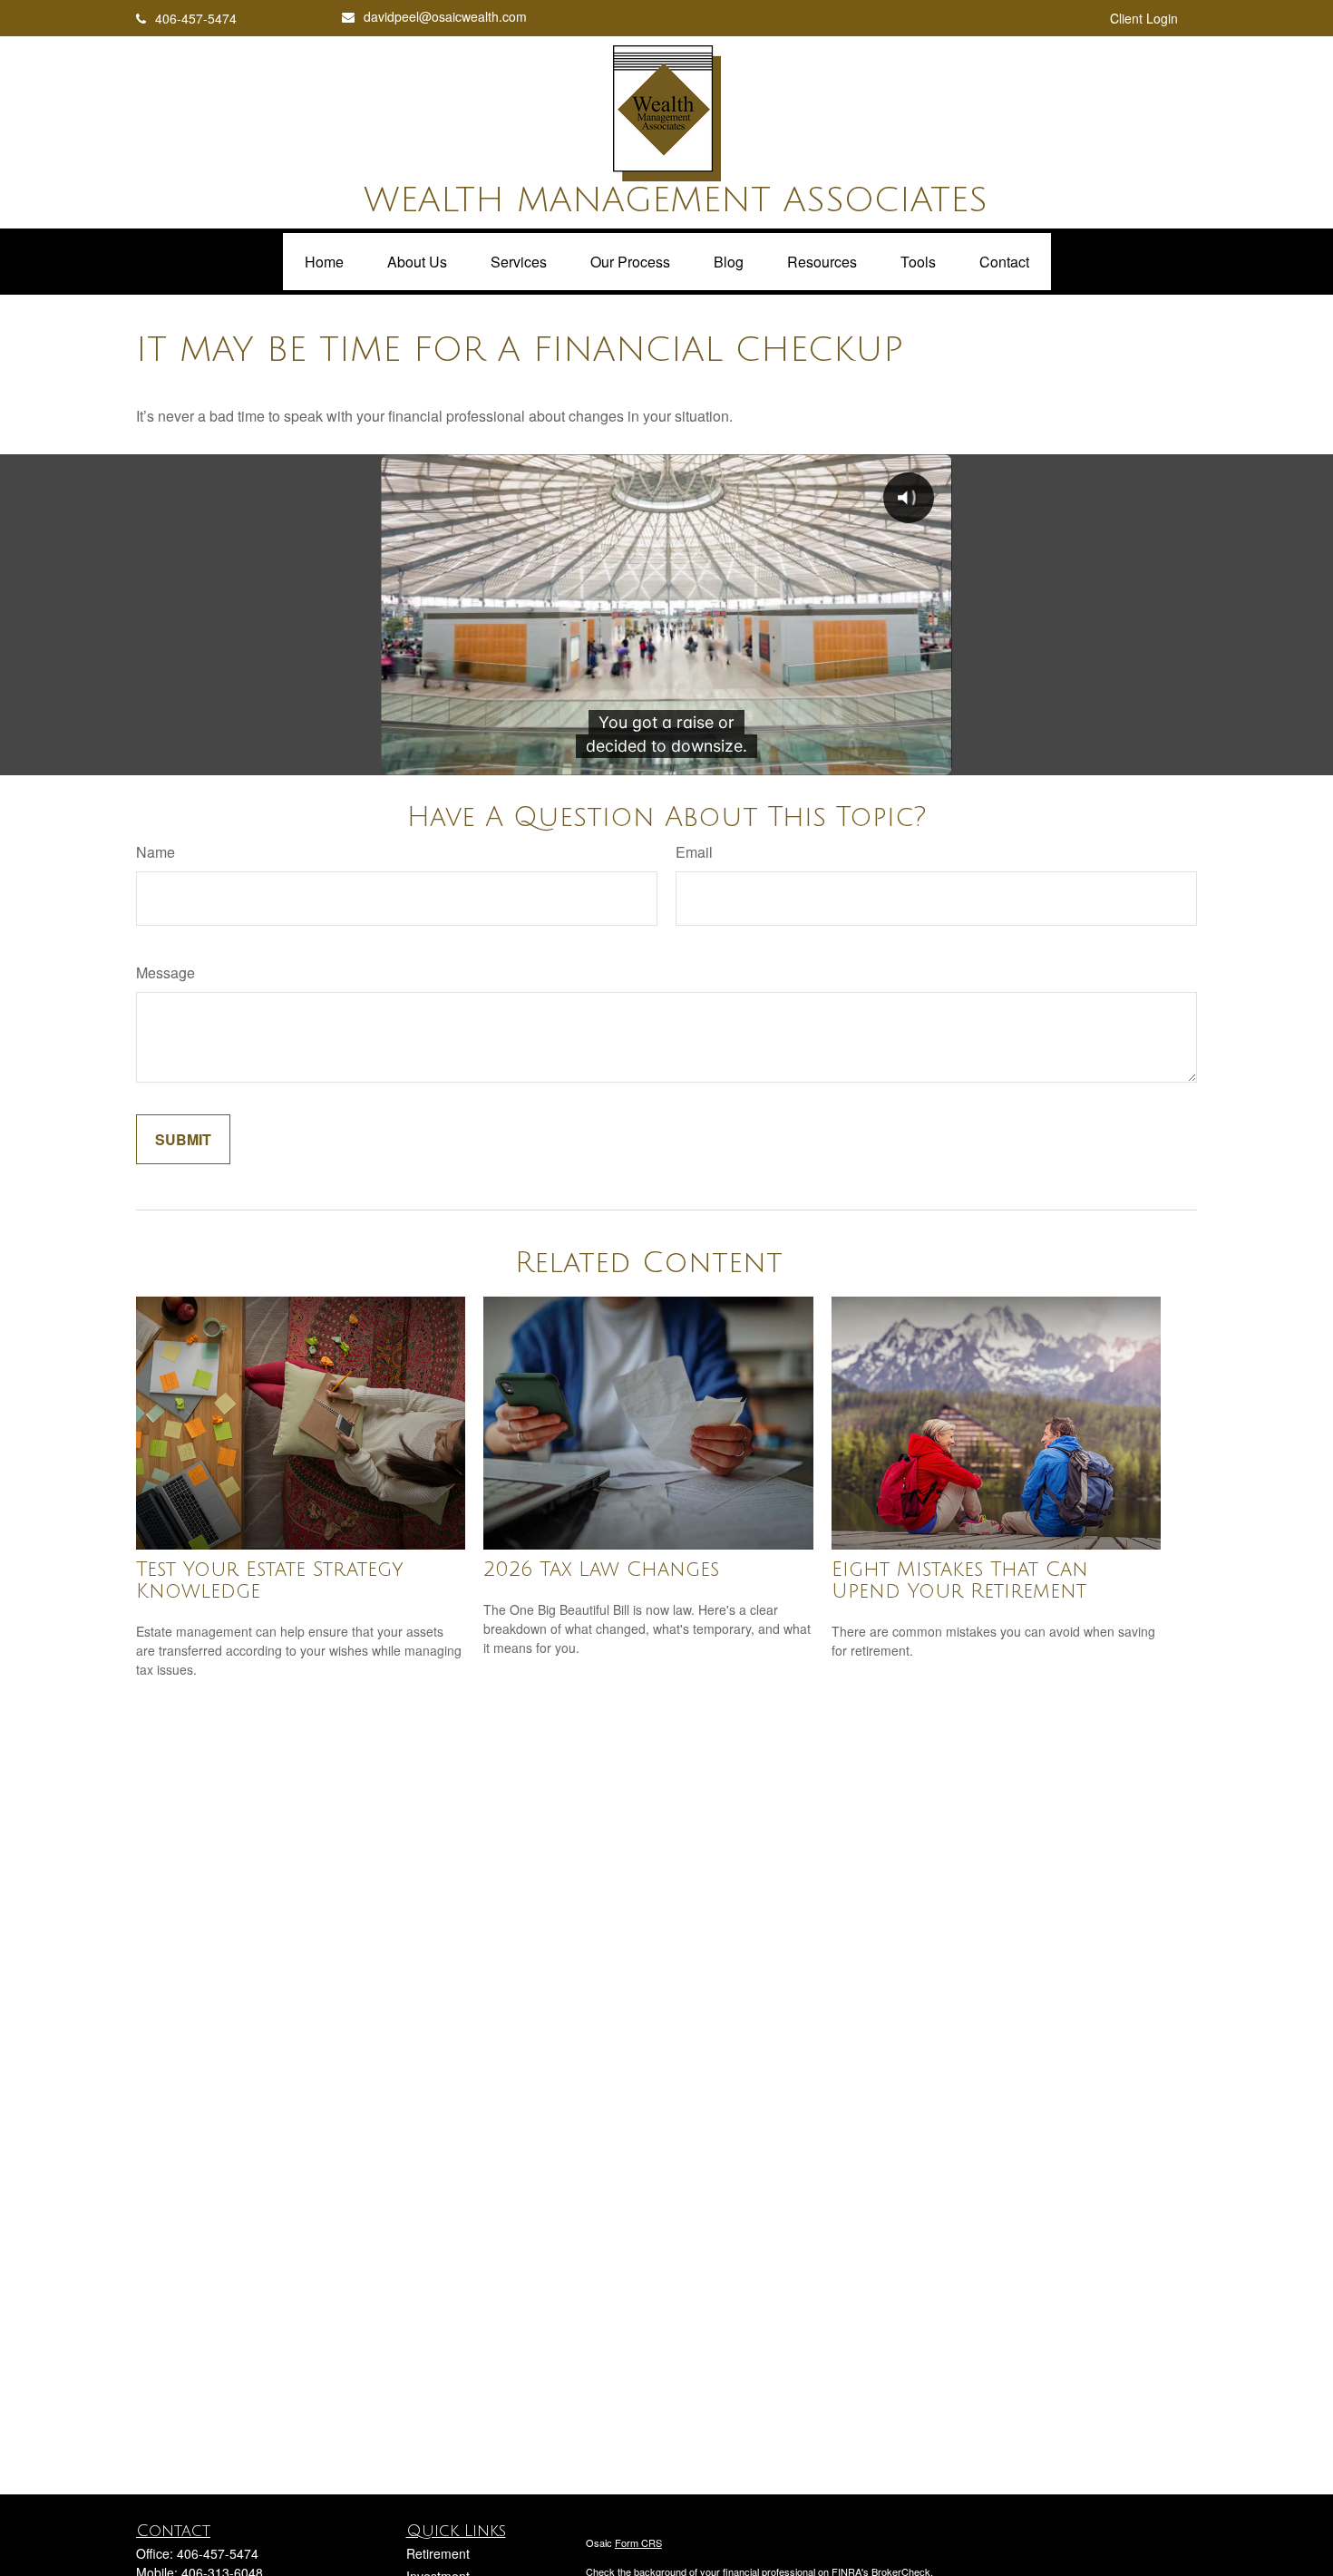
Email (694, 852)
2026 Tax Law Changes (601, 1570)
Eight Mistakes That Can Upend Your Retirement (960, 1580)
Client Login (1144, 18)
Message (165, 972)
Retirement (438, 2553)
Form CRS (638, 2542)
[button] (324, 262)
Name (156, 852)
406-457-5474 (196, 18)
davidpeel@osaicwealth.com (445, 16)
